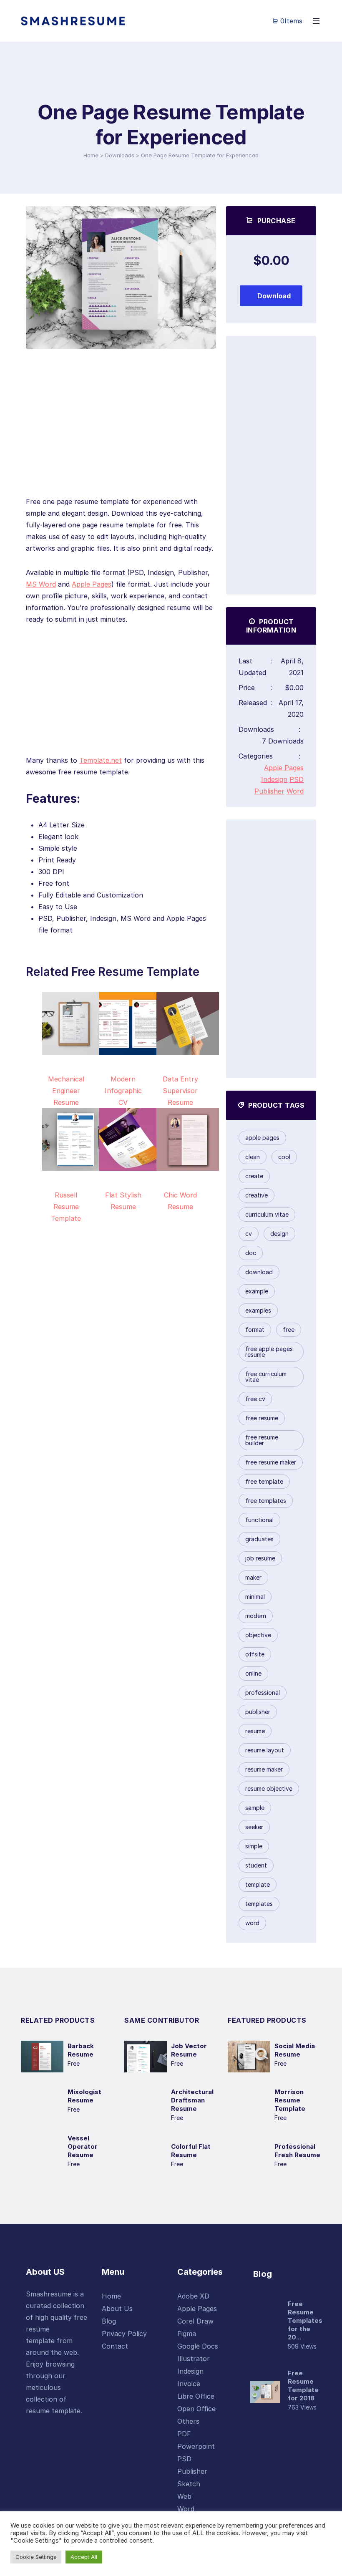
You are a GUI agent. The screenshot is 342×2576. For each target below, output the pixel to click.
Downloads (120, 155)
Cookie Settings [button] (36, 2557)
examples (258, 1310)
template (258, 1884)
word (252, 1923)
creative (256, 1195)
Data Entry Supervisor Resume (180, 1091)
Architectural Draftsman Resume (192, 2100)
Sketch (189, 2484)
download (259, 1272)
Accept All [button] (84, 2557)
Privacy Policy (124, 2334)
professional (263, 1693)
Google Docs (198, 2346)
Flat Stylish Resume (123, 1201)
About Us (117, 2309)
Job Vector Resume (189, 2050)
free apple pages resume (269, 1352)
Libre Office (196, 2396)
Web (184, 2496)
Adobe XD (193, 2296)
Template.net (101, 760)
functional (259, 1520)
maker (253, 1577)
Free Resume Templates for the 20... (305, 2320)
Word (295, 791)
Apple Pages (92, 584)
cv (249, 1234)
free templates (266, 1501)
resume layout (265, 1750)
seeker (254, 1827)
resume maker (264, 1769)
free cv (255, 1399)
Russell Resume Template (66, 1207)
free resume (262, 1418)
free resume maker (271, 1462)
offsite (255, 1654)
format (255, 1330)
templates (259, 1904)
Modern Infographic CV (123, 1091)
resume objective (269, 1788)
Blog (109, 2321)
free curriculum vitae (266, 1377)
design (279, 1234)
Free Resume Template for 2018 (303, 2386)
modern (256, 1616)
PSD (297, 779)
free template (264, 1481)
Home (91, 155)
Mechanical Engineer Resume (66, 1091)
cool (284, 1157)
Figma (187, 2334)
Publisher (269, 791)
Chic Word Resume (180, 1201)
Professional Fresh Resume (297, 2151)
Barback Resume (81, 2050)
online (253, 1673)
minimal (255, 1597)
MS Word (41, 584)
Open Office (196, 2409)
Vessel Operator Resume (83, 2146)
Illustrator (194, 2359)
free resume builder (262, 1440)
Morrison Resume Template (290, 2100)
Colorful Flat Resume (191, 2151)
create (254, 1176)
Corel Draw (195, 2321)
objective (258, 1635)
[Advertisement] (121, 437)
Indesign (274, 779)
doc (251, 1253)
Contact (115, 2346)
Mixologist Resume (84, 2096)
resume (255, 1731)
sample (255, 1808)
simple (254, 1846)
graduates (259, 1539)
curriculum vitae (267, 1214)
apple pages (262, 1138)
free (289, 1330)
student (256, 1865)
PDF (184, 2434)
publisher (258, 1712)
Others (188, 2421)
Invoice (189, 2384)
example (257, 1291)
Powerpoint (196, 2446)
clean (253, 1157)
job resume (260, 1558)
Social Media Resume (295, 2050)
